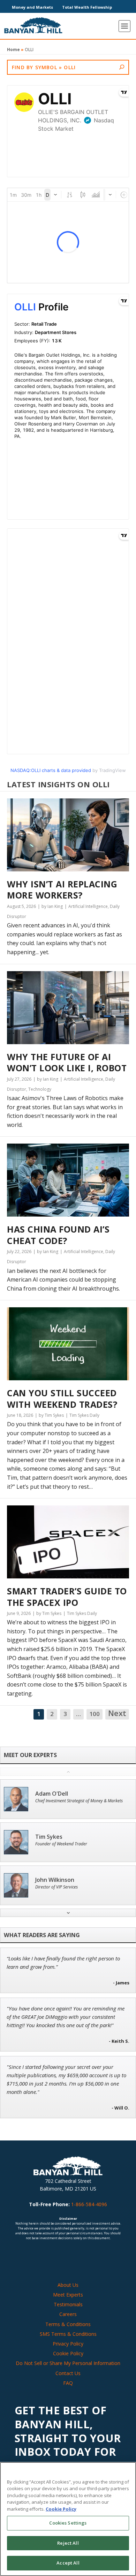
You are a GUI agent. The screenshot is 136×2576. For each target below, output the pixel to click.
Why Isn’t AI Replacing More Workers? (62, 890)
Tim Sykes (49, 1837)
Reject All (68, 2543)
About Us (68, 2285)
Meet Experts (68, 2295)
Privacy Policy (68, 2344)
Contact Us (68, 2373)
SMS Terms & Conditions (68, 2334)
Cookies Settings (68, 2523)
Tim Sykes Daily (84, 1415)
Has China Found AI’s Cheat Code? (58, 1235)
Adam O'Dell (52, 1794)
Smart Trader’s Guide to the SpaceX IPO (67, 1597)
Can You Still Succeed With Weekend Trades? (62, 1399)
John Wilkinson (55, 1880)
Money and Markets (32, 7)
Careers (68, 2314)
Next (117, 1714)
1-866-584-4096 (89, 2204)
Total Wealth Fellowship (87, 7)
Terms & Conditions (68, 2324)
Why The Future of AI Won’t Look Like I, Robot (67, 1062)
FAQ (68, 2383)
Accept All (68, 2563)
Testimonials (68, 2304)
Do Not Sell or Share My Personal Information (68, 2363)
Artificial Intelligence (88, 906)
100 (95, 1714)
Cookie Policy (68, 2353)
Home (13, 50)
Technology (40, 1089)
